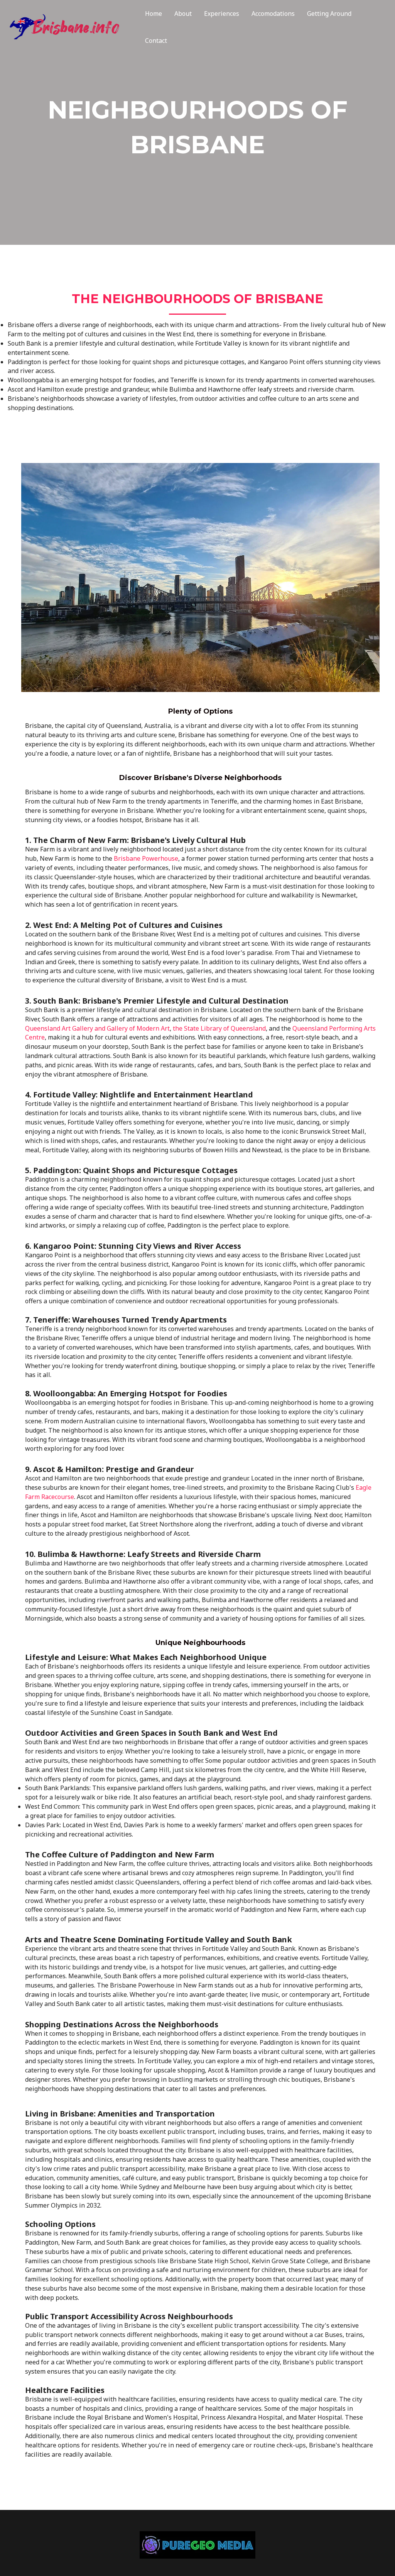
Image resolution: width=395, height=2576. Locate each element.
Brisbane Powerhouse (146, 858)
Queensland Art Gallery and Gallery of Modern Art (97, 1028)
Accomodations (273, 14)
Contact (156, 41)
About (183, 14)
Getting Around (329, 14)
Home (154, 14)
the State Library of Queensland (219, 1028)
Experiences (222, 14)
